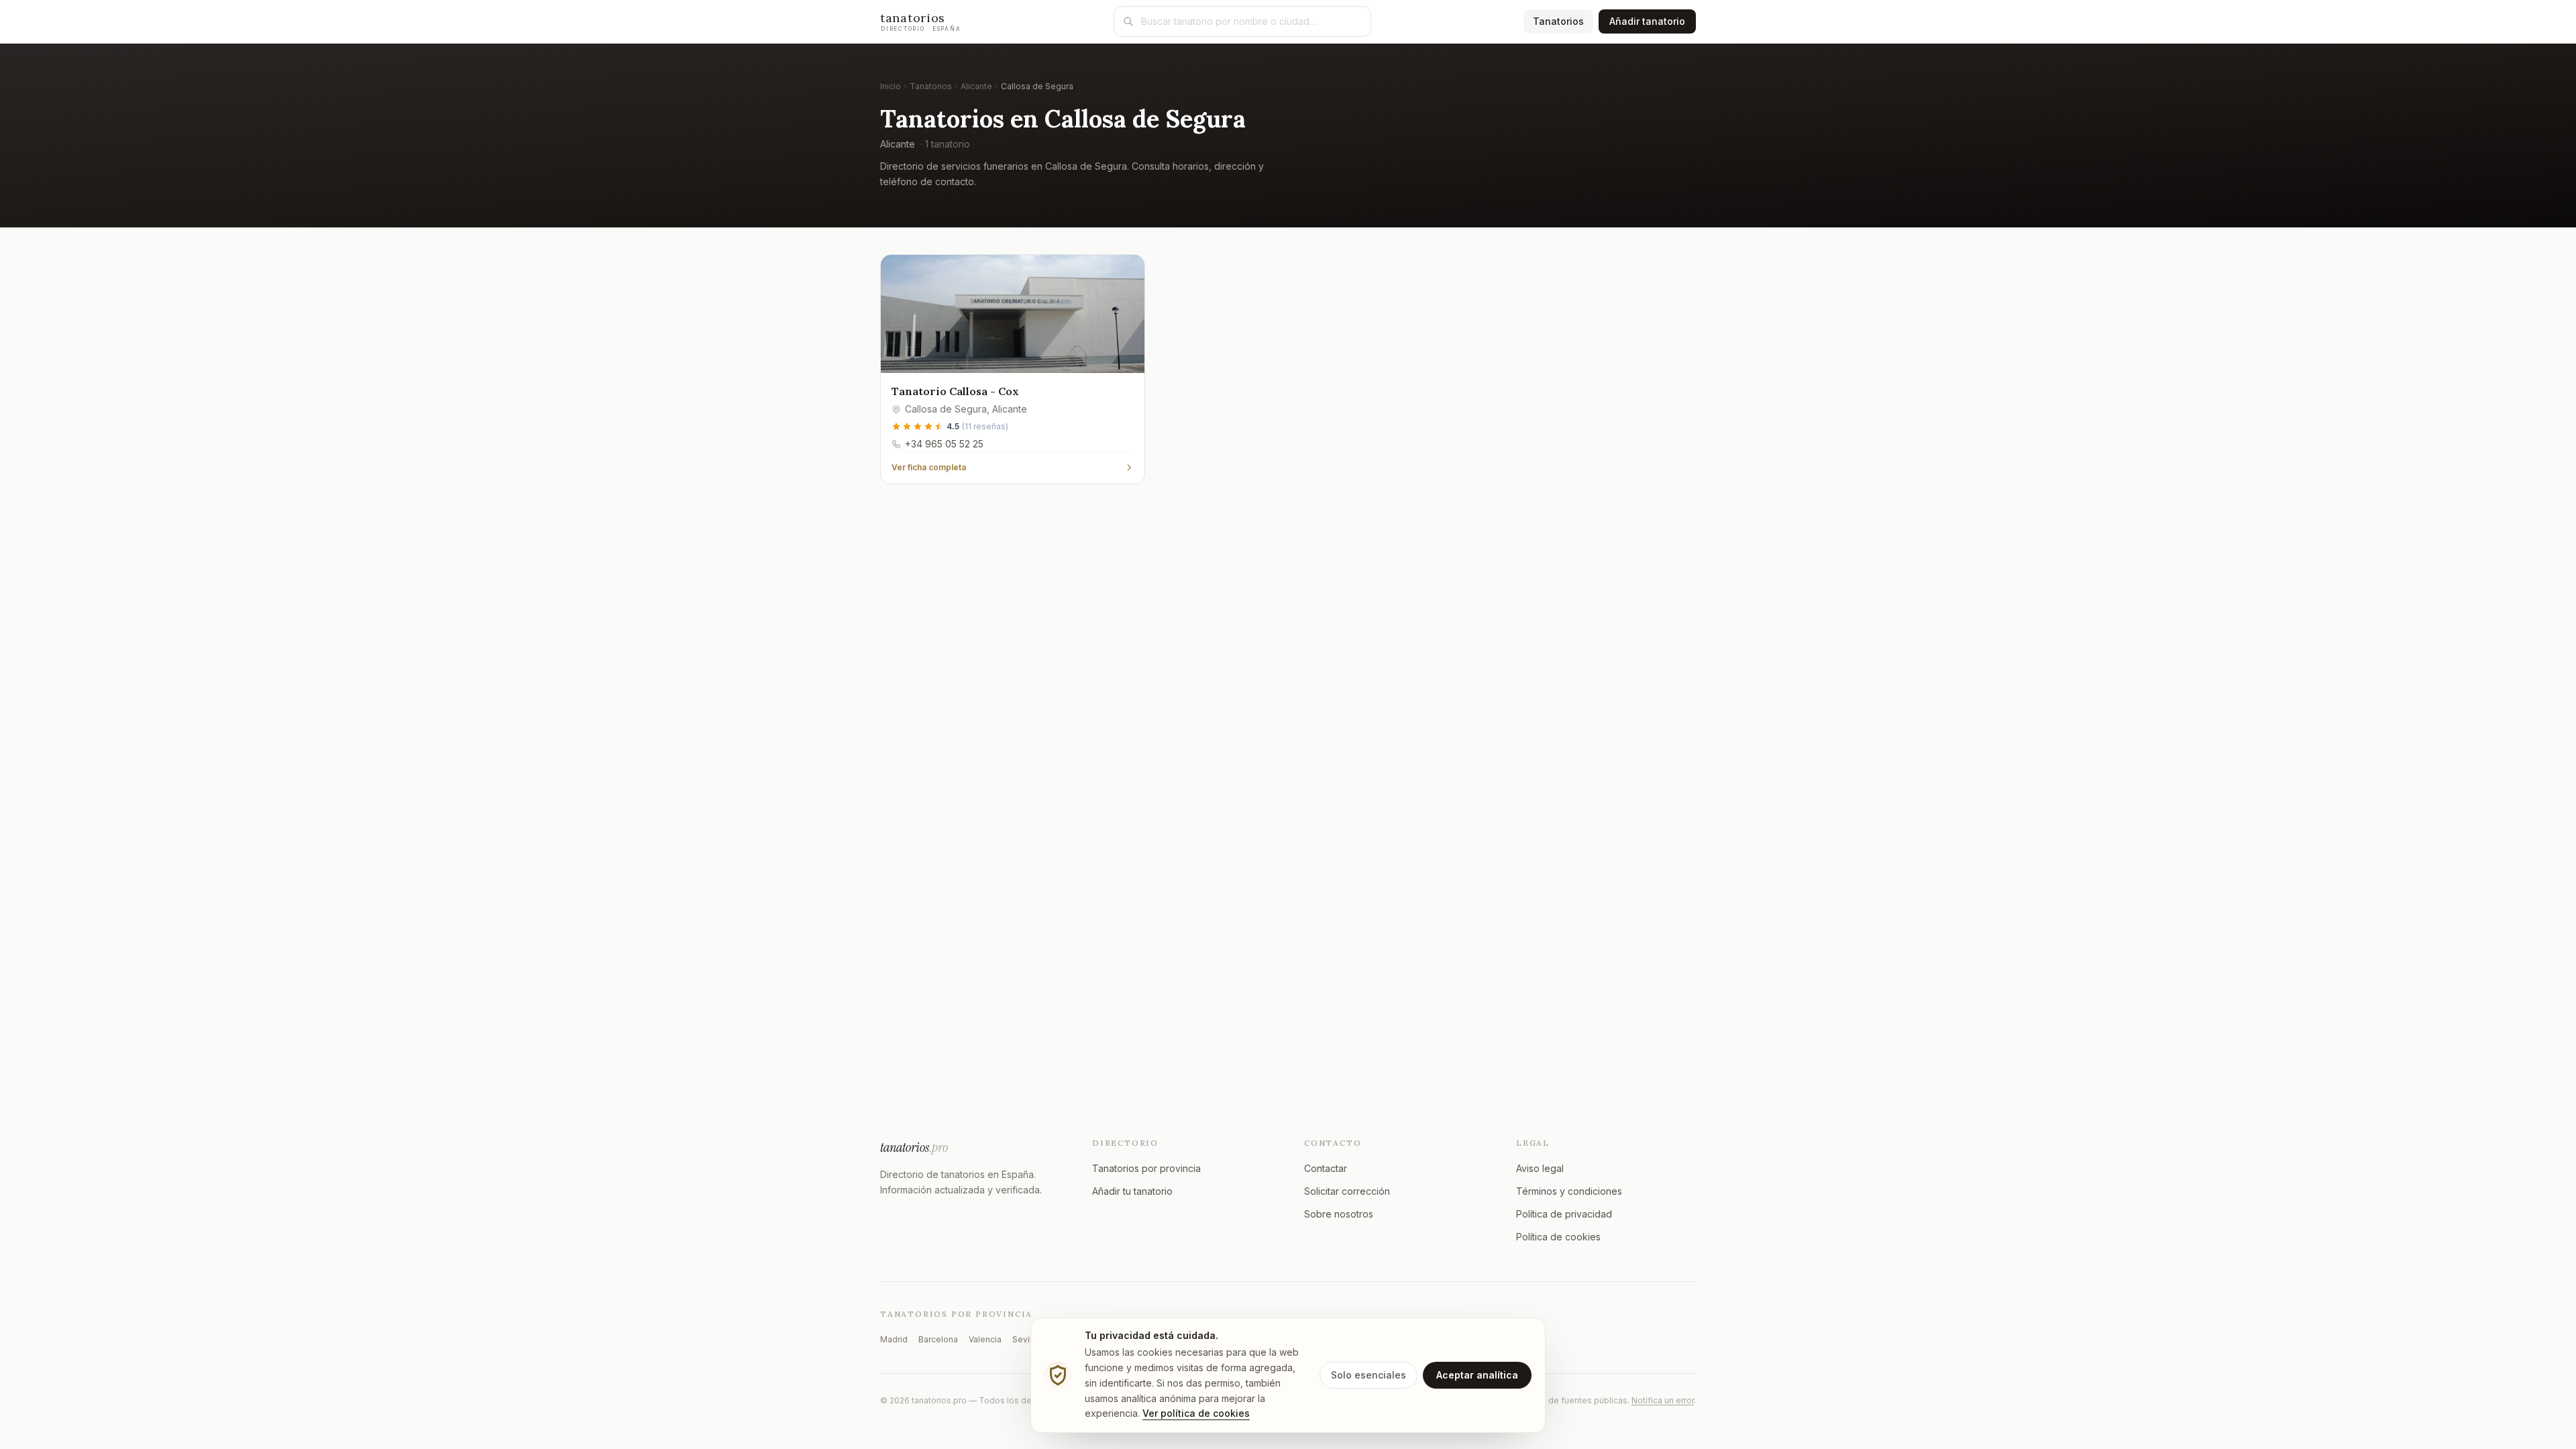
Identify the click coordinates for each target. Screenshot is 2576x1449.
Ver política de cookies (1196, 1413)
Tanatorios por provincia (1146, 1168)
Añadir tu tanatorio (1132, 1191)
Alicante (976, 86)
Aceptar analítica (1477, 1375)
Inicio (891, 86)
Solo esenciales (1368, 1375)
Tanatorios (1563, 21)
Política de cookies (1558, 1237)
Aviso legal (1540, 1168)
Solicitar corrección (1347, 1191)
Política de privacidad (1564, 1214)
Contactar (1326, 1168)
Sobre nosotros (1339, 1214)
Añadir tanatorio (1647, 21)
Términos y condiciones (1569, 1191)
